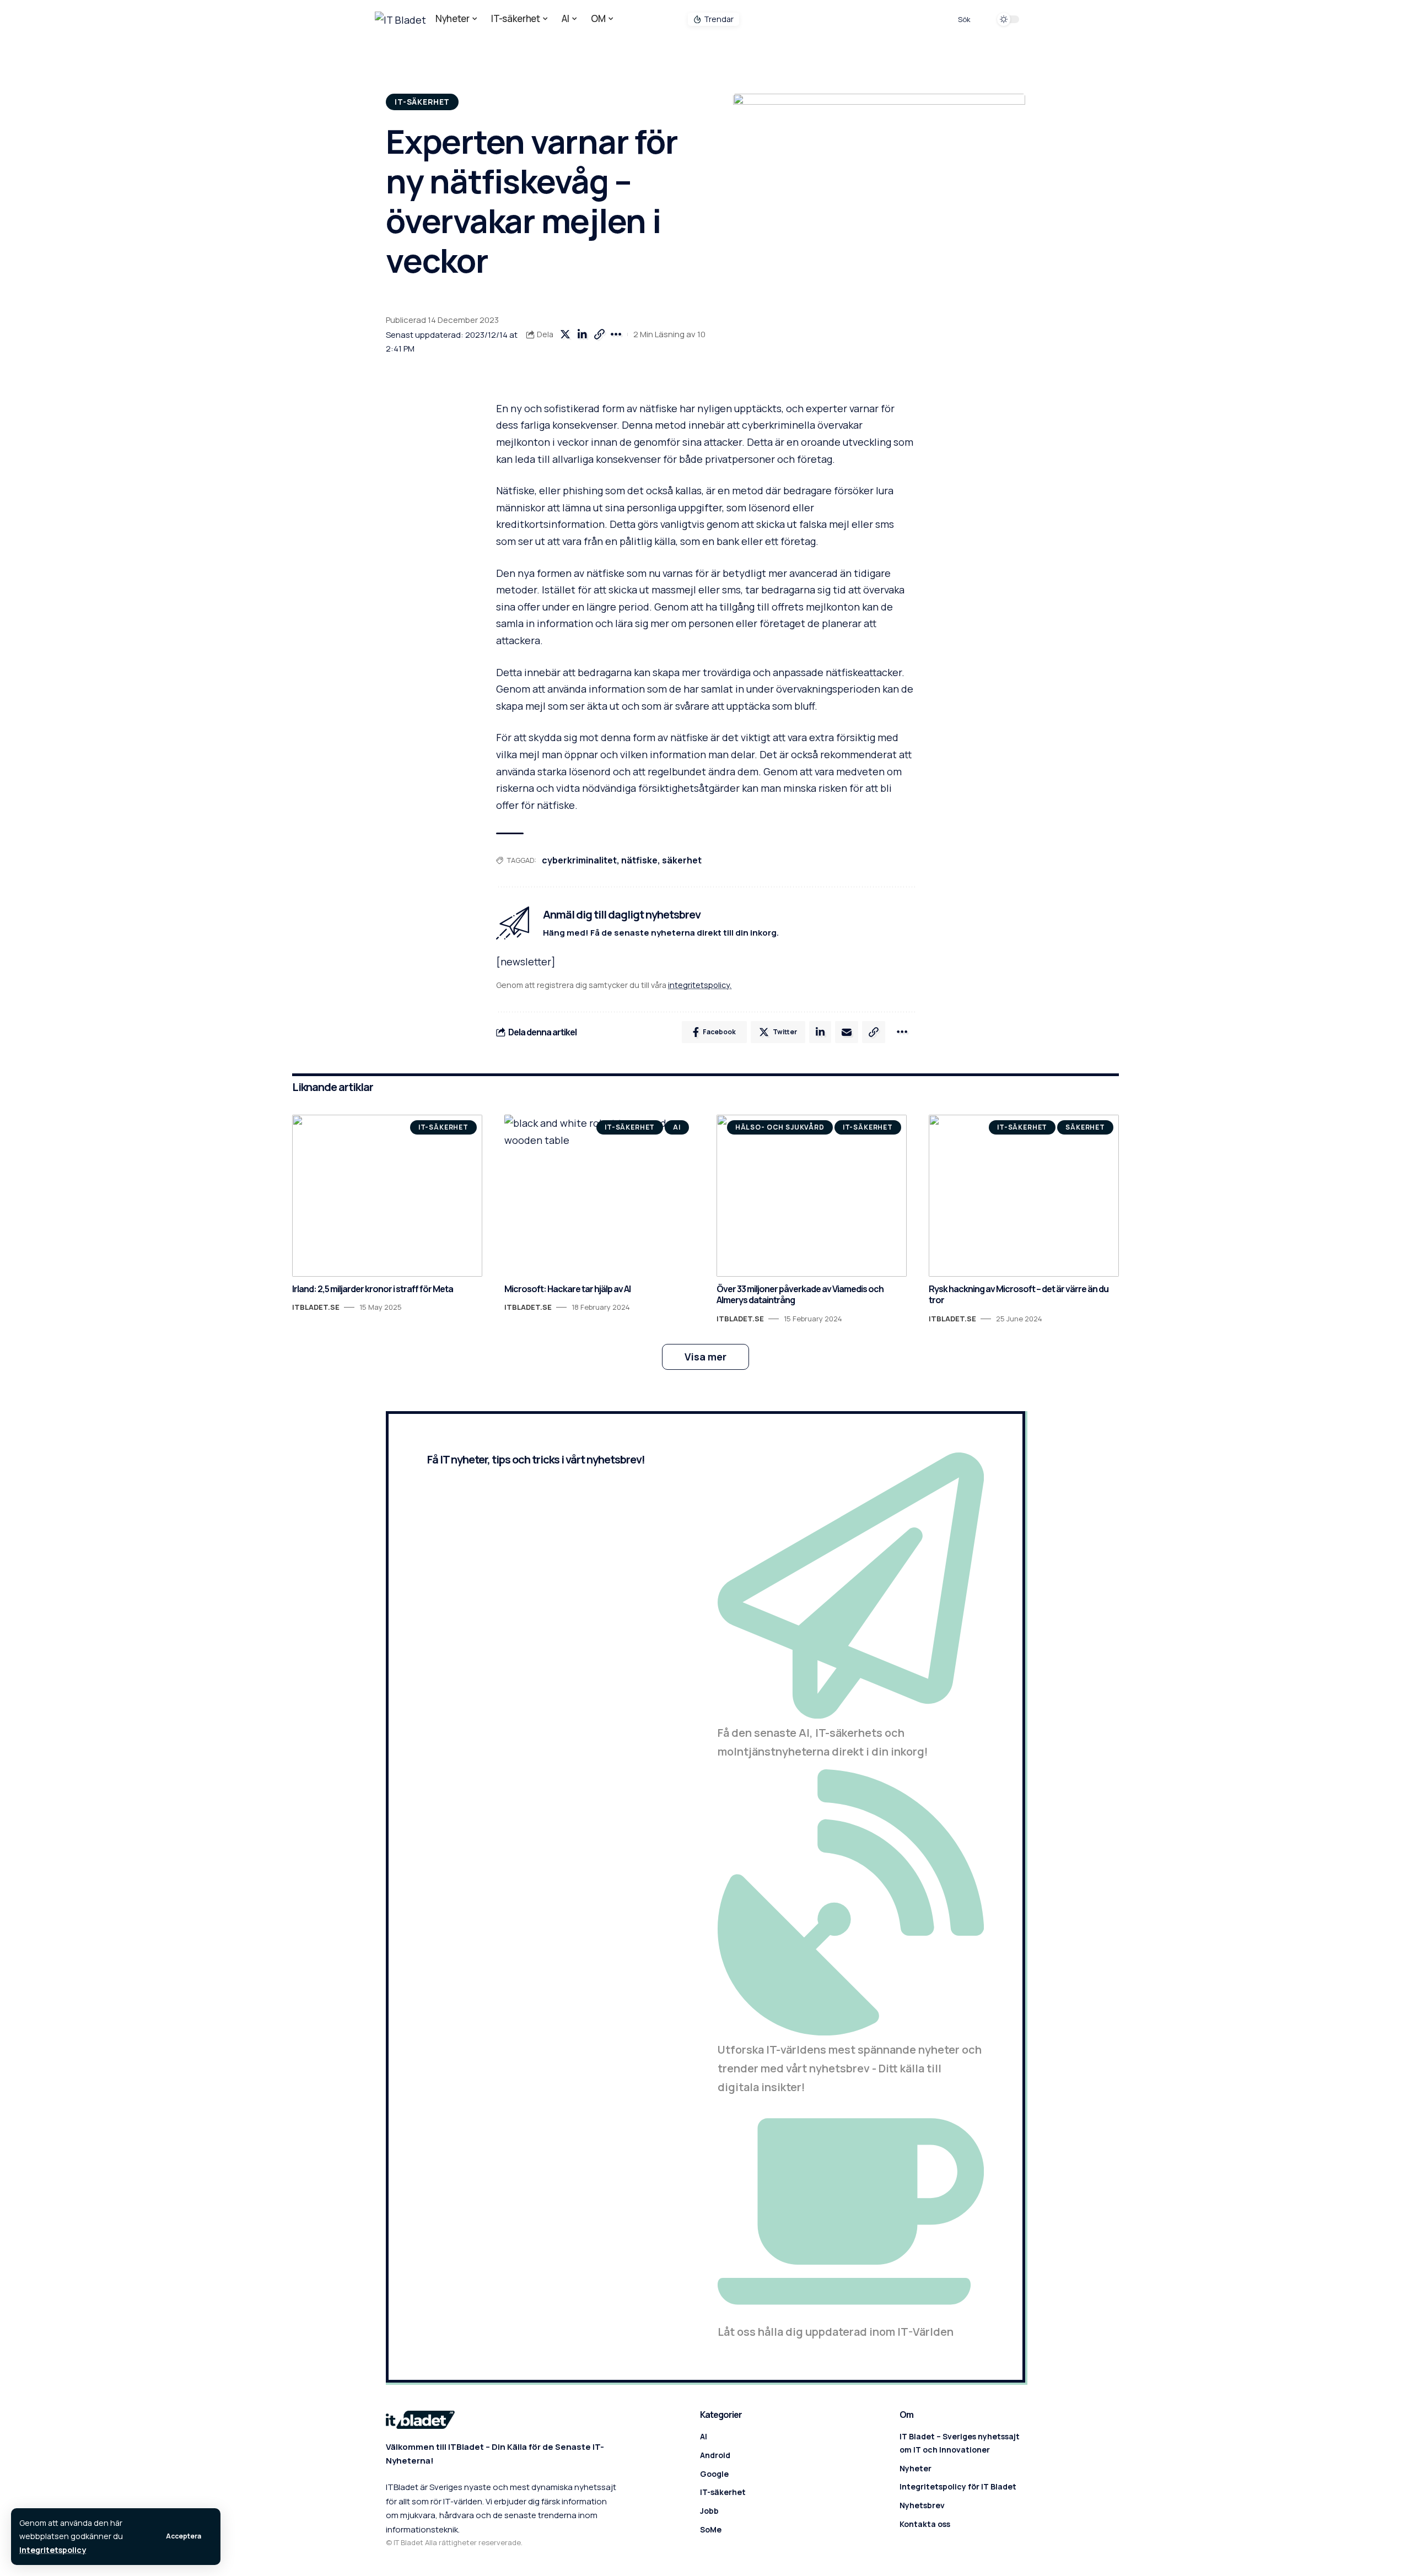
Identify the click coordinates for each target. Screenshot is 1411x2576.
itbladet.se (316, 1307)
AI (677, 1127)
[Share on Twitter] (565, 334)
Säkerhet (1085, 1127)
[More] (616, 334)
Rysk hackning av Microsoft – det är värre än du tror (1019, 1295)
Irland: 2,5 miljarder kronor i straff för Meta (373, 1289)
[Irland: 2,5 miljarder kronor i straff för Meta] (387, 1195)
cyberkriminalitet (579, 860)
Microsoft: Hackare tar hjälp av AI (567, 1289)
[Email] (847, 1032)
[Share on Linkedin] (582, 334)
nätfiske (639, 860)
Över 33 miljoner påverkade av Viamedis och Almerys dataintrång (800, 1295)
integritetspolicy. (700, 985)
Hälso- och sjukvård (780, 1127)
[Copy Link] (599, 334)
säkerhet (682, 860)
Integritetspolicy (53, 2550)
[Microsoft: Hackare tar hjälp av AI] (599, 1195)
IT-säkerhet (422, 102)
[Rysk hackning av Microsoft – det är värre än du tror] (1024, 1195)
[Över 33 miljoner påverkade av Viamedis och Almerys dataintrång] (812, 1195)
